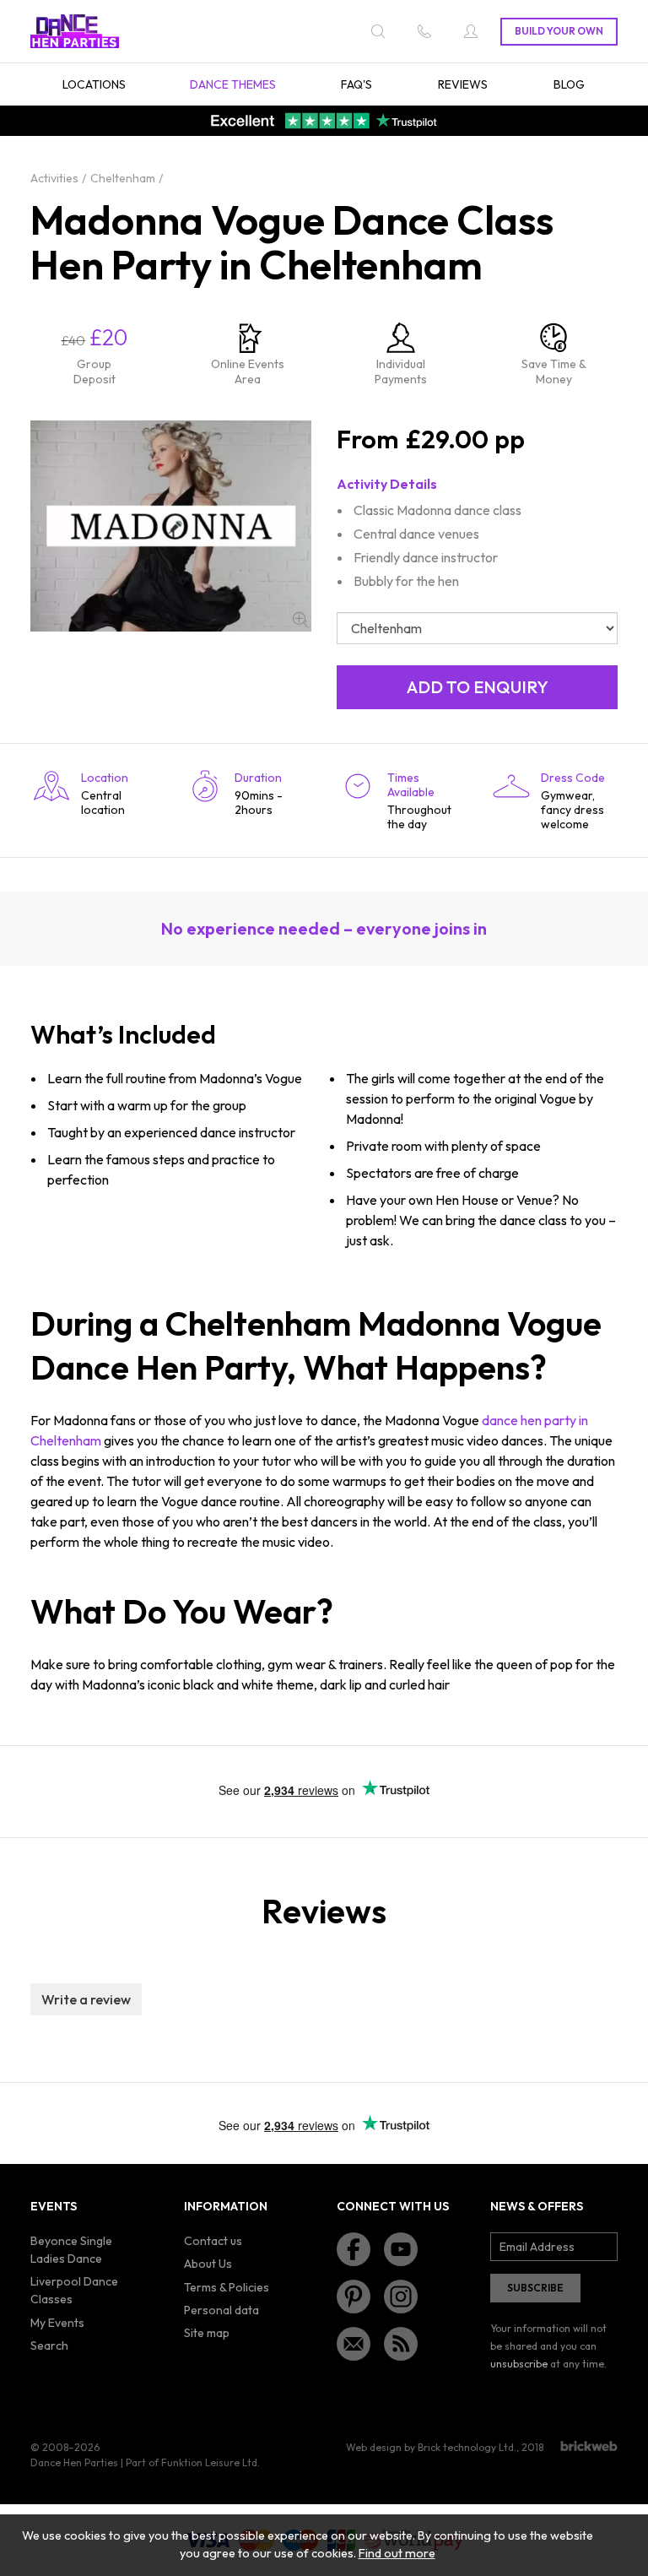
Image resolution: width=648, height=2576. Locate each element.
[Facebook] (354, 2249)
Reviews (463, 84)
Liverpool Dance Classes (74, 2290)
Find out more (397, 2553)
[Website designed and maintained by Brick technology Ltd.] (589, 2446)
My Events (57, 2323)
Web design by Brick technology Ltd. (431, 2447)
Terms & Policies (227, 2287)
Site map (207, 2333)
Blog (569, 84)
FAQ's (356, 84)
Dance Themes (233, 84)
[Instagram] (401, 2297)
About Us (208, 2264)
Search (49, 2346)
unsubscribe (519, 2364)
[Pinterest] (354, 2297)
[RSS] (401, 2344)
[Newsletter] (354, 2344)
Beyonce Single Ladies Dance (71, 2250)
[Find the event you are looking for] (378, 31)
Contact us (213, 2241)
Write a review (86, 1999)
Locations (94, 84)
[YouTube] (401, 2249)
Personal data (221, 2310)
